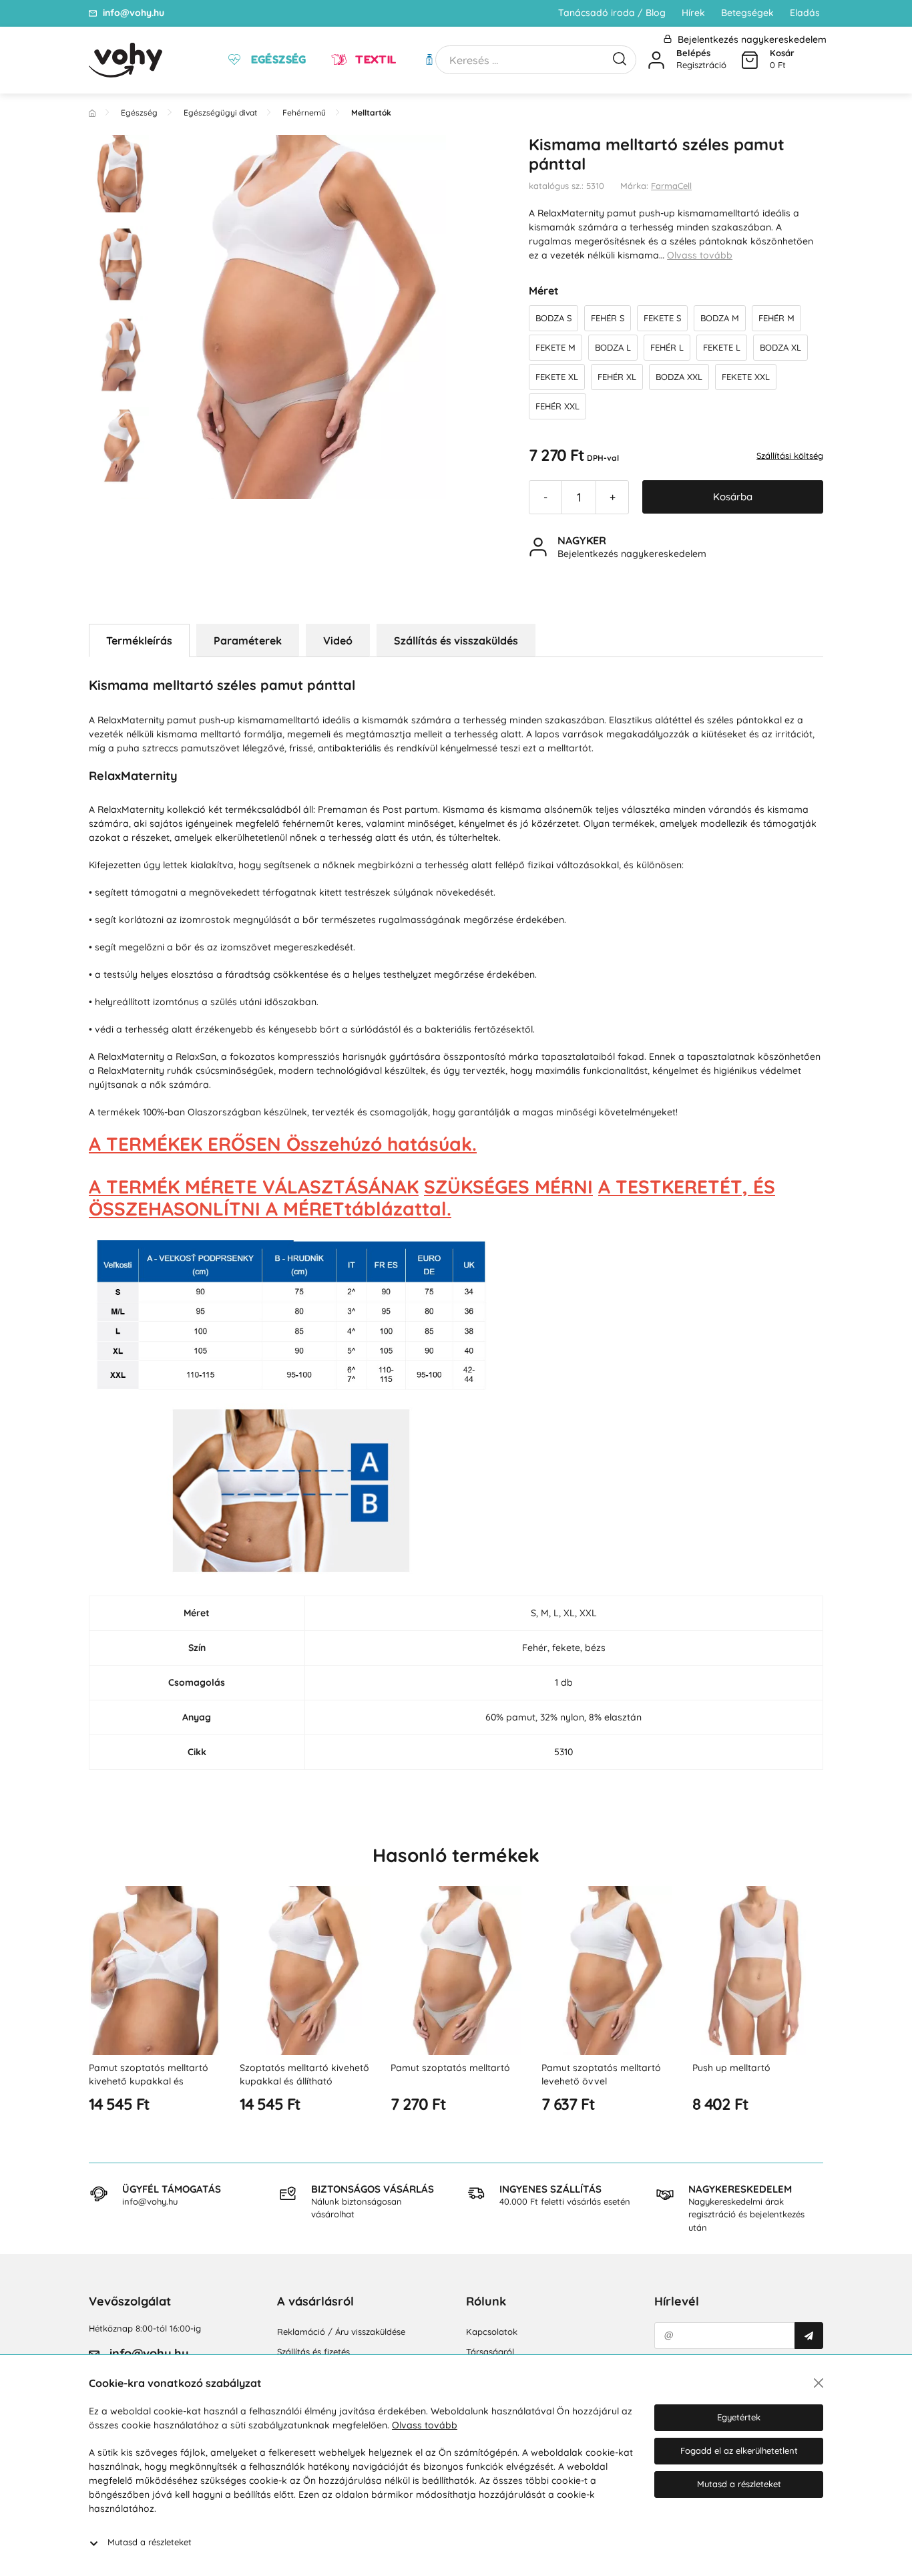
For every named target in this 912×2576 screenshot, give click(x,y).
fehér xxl (557, 406)
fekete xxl (746, 377)
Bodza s (553, 318)
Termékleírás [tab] (139, 640)
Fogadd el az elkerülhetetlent (739, 2450)
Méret (544, 291)
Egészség (277, 59)
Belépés (693, 53)
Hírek (693, 13)
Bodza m (720, 318)
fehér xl (617, 377)
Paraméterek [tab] (248, 640)
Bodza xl (780, 347)
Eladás (805, 13)
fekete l (722, 347)
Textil (375, 59)
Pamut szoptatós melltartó (450, 2068)
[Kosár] (750, 60)
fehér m (776, 318)
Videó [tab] (338, 640)
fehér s (608, 318)
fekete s (662, 318)
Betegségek (747, 13)
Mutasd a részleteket (150, 2542)
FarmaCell (671, 186)
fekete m (555, 347)
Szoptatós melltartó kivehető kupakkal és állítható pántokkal (304, 2081)
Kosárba (733, 497)
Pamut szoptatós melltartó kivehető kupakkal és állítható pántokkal (149, 2081)
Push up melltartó (731, 2068)
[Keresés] (620, 57)
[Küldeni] (809, 2336)
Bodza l (613, 347)
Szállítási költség (790, 455)
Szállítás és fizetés (313, 2352)
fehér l (667, 347)
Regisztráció (701, 65)
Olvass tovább (700, 255)
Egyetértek (739, 2417)
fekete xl (557, 377)
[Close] (819, 2383)
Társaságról (490, 2352)
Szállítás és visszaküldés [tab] (456, 640)
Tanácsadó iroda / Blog (612, 13)
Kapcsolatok (492, 2332)
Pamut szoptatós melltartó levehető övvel (601, 2074)
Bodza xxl (679, 377)
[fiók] (656, 60)
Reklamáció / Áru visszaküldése (341, 2332)
